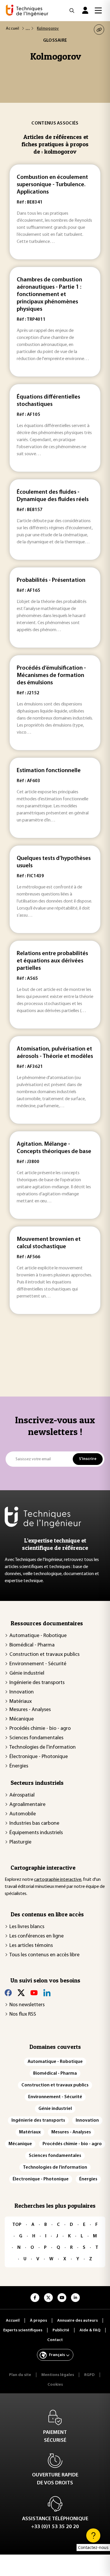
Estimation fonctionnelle (49, 771)
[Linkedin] (47, 1993)
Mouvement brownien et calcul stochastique (49, 1243)
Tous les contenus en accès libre (44, 1955)
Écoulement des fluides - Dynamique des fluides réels (53, 496)
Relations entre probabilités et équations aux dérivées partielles (52, 961)
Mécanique (22, 1719)
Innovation (22, 1692)
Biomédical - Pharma (32, 1645)
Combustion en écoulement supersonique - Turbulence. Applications (52, 185)
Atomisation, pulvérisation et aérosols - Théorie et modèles (55, 1053)
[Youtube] (34, 1993)
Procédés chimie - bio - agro (40, 1729)
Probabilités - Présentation (51, 580)
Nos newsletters (27, 2005)
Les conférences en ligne (37, 1936)
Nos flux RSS (23, 2014)
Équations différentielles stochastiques (48, 401)
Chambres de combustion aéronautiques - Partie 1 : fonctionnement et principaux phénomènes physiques (49, 295)
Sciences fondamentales (36, 1738)
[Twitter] (21, 1993)
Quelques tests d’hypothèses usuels (54, 862)
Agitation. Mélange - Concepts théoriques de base (54, 1148)
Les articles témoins (31, 1946)
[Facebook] (8, 1993)
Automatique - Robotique (38, 1636)
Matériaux (21, 1702)
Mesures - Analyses (30, 1710)
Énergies (19, 1766)
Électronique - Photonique (39, 1757)
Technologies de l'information (43, 1747)
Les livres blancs (27, 1927)
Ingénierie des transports (37, 1683)
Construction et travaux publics (44, 1655)
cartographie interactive (58, 1880)
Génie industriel (27, 1673)
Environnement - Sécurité (38, 1664)
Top (17, 2225)
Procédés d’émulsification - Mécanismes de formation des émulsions (51, 675)
